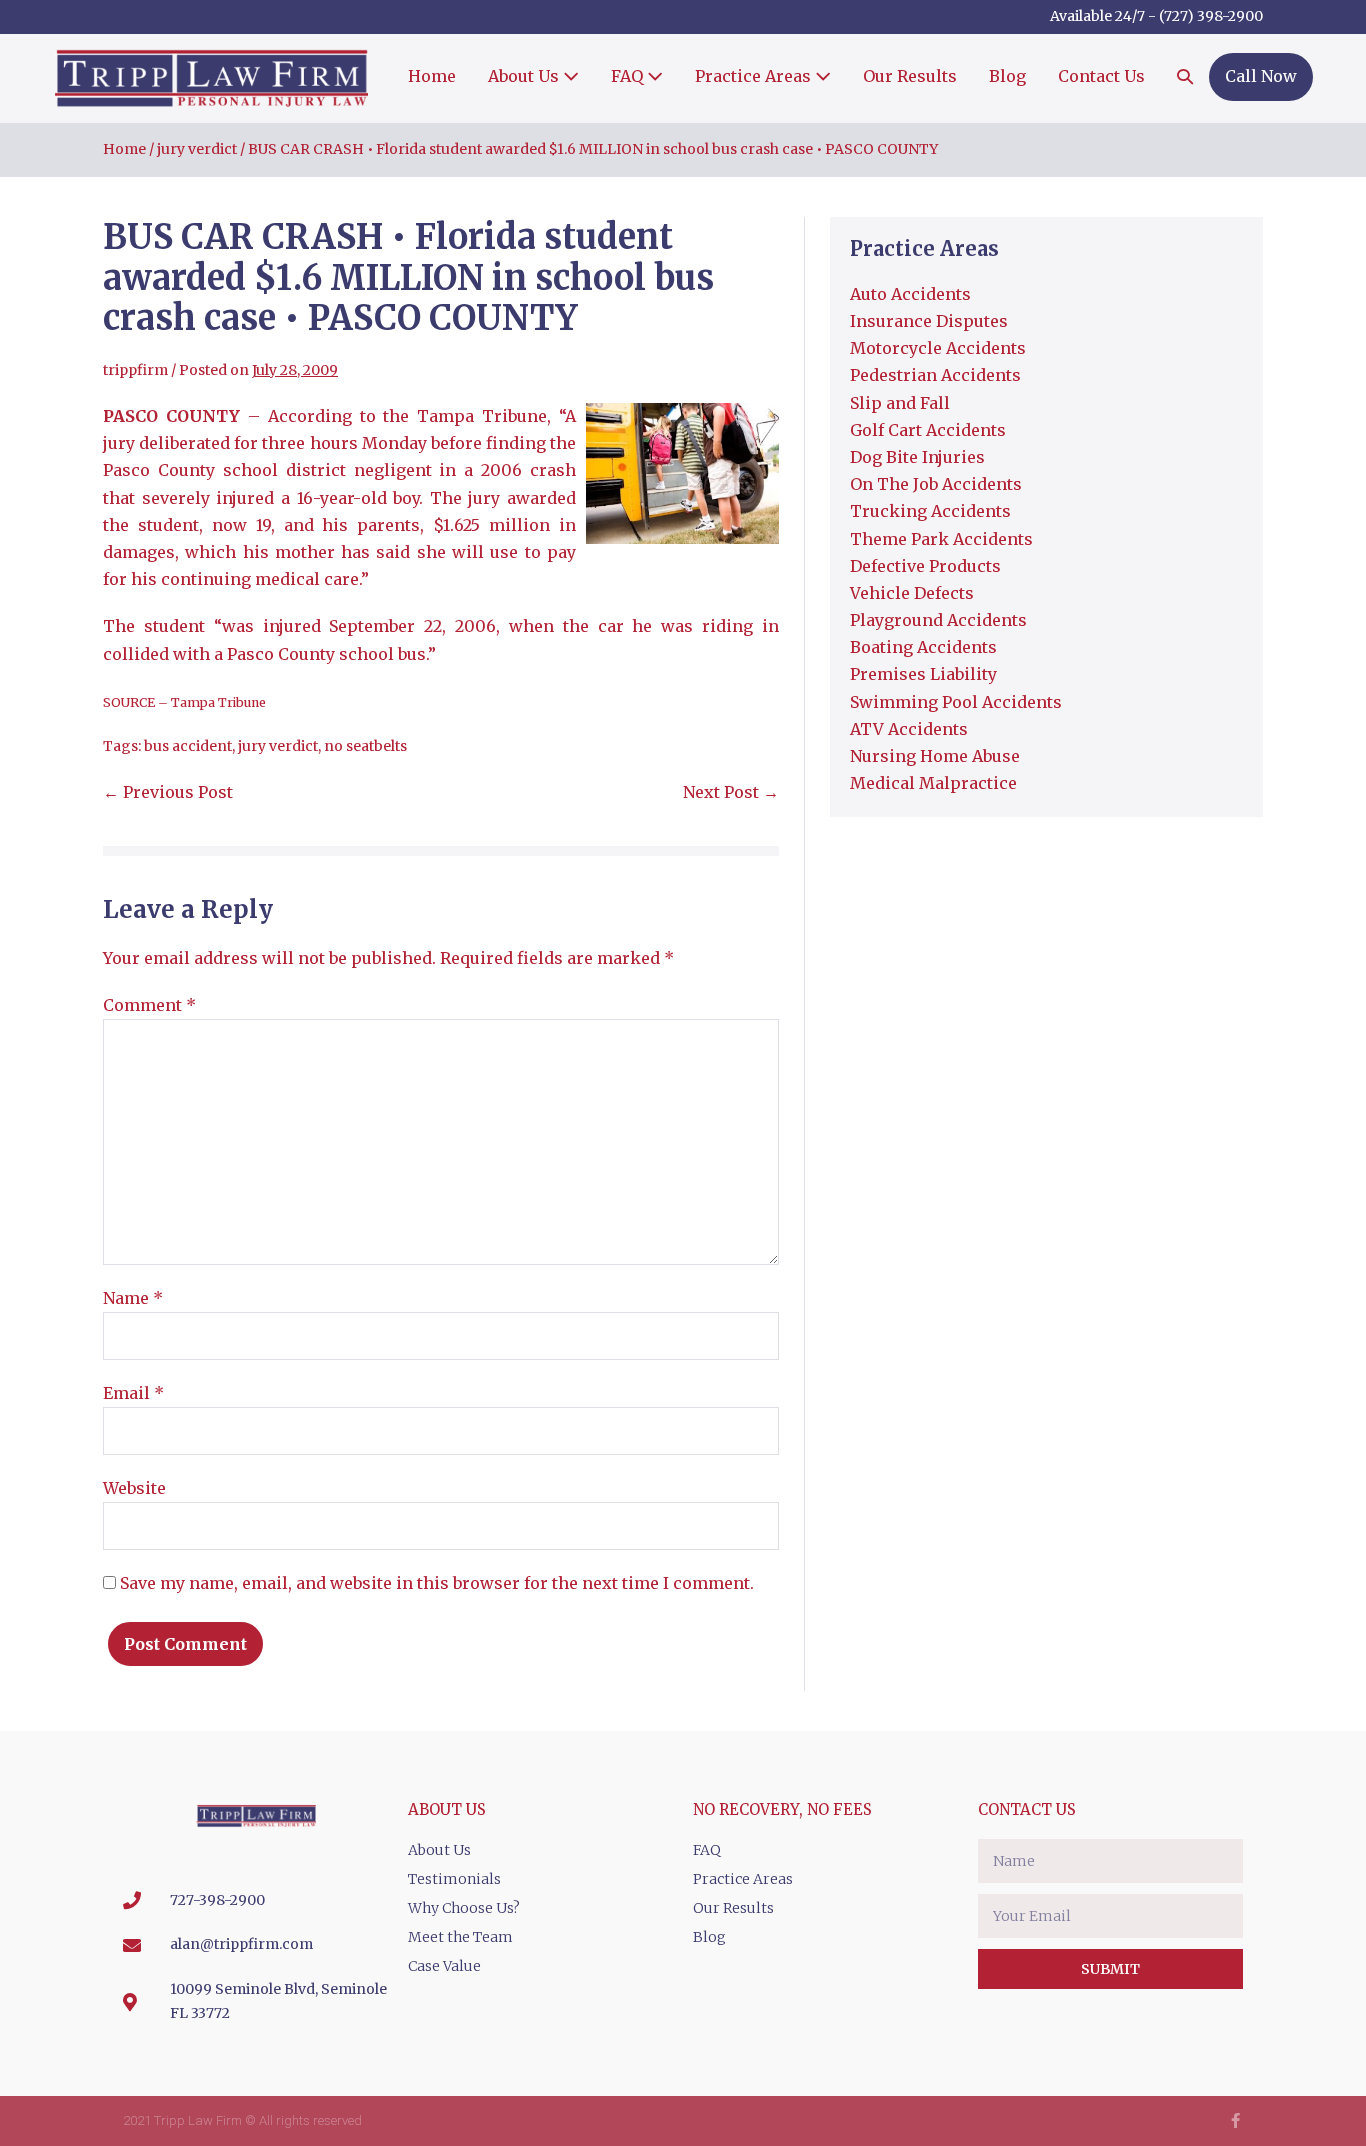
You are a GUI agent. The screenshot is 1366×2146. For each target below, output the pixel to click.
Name (133, 1298)
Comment (149, 1005)
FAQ (629, 76)
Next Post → (731, 792)
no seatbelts (365, 746)
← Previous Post (168, 792)
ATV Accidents (909, 729)
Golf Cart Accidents (928, 430)
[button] (1185, 78)
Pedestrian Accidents (935, 375)
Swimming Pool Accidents (956, 702)
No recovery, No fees (782, 1809)
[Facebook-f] (1235, 2120)
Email (133, 1393)
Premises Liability (923, 674)
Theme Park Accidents (941, 539)
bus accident (188, 746)
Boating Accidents (923, 647)
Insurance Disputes (929, 321)
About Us (525, 76)
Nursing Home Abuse (935, 756)
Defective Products (925, 566)
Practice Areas (755, 76)
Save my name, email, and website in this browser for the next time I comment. (437, 1583)
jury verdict (278, 746)
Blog (1007, 76)
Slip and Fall (900, 403)
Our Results (910, 76)
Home (432, 76)
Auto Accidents (910, 294)
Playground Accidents (938, 620)
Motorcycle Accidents (938, 348)
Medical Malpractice (933, 783)
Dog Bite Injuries (917, 457)
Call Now (1261, 76)
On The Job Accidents (936, 484)
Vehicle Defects (912, 593)
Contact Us (1101, 76)
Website (134, 1488)
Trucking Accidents (930, 511)
